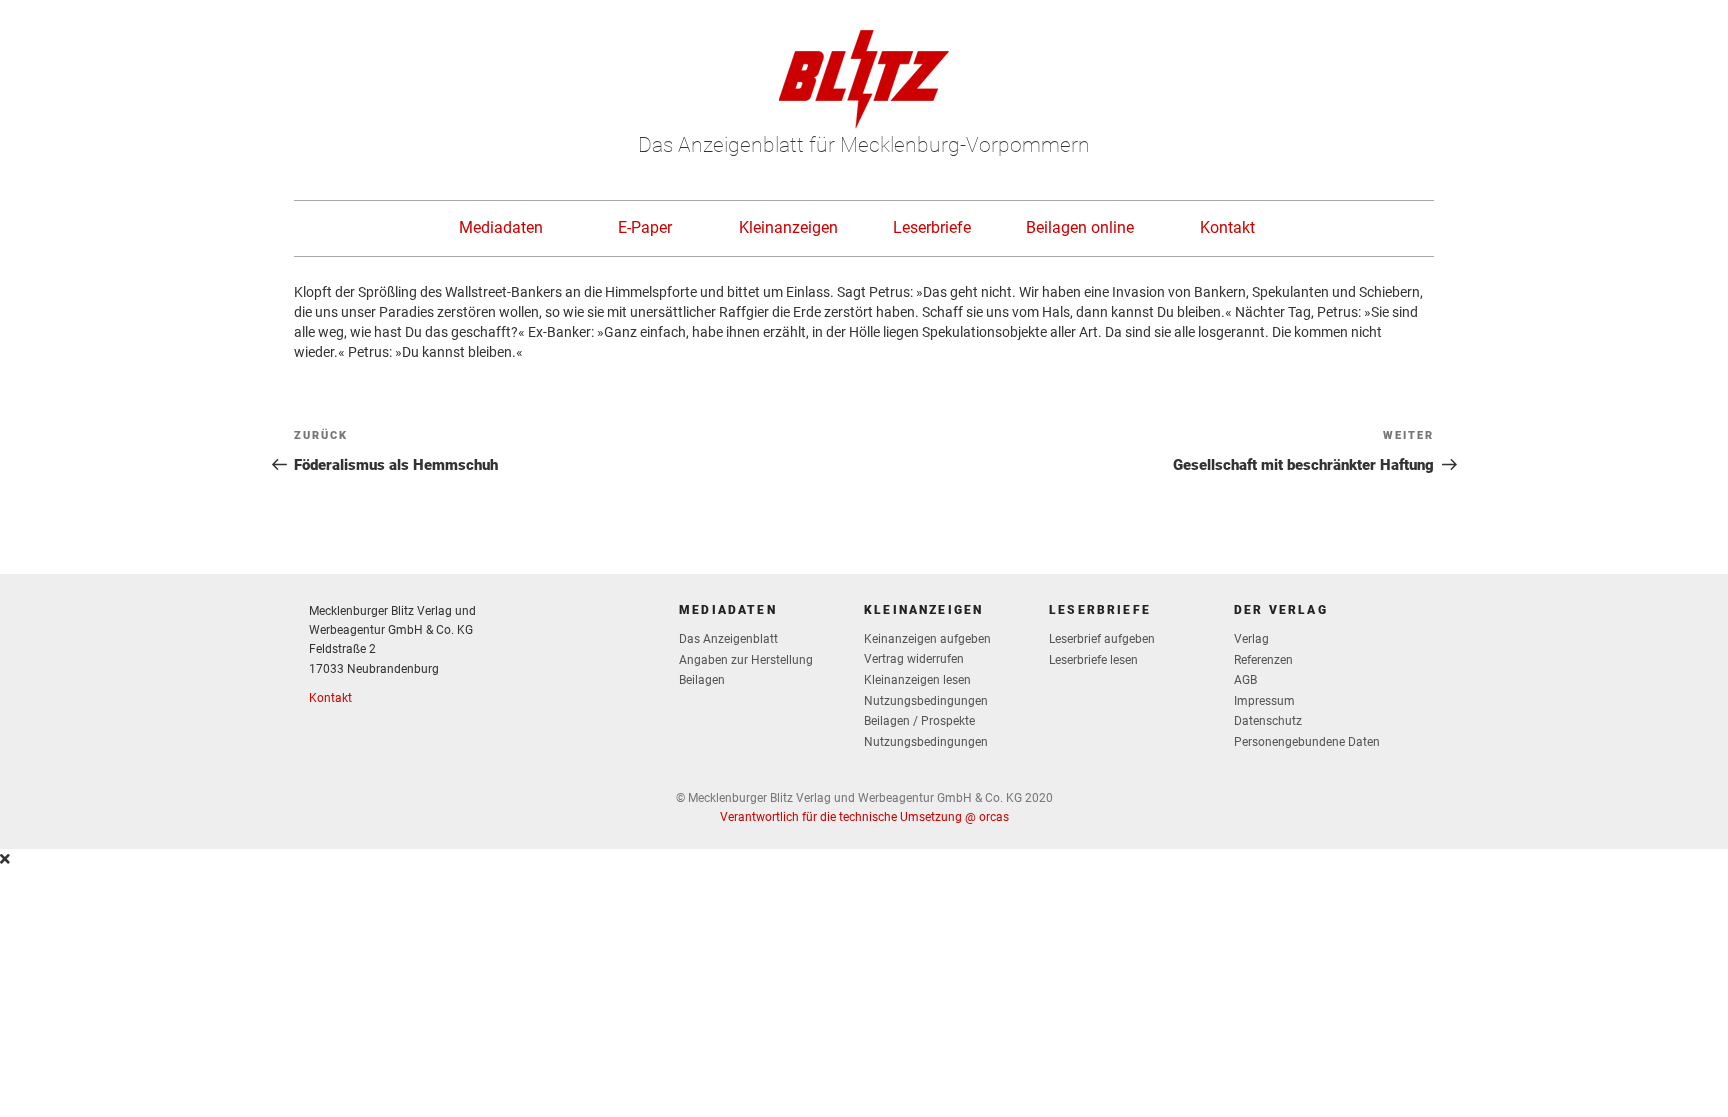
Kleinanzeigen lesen (917, 680)
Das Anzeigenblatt (728, 639)
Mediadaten (501, 227)
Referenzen (1263, 660)
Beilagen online (1080, 227)
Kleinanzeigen (788, 227)
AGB (1245, 680)
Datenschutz (1268, 721)
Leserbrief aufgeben (1102, 639)
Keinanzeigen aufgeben (927, 639)
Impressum (1264, 701)
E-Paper (645, 227)
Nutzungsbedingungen (926, 701)
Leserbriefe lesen (1093, 660)
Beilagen (702, 680)
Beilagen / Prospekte (919, 721)
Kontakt (1227, 227)
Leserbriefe (932, 227)
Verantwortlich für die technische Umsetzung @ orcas (864, 817)
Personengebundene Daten (1307, 742)
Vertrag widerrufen (914, 659)
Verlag (1251, 639)
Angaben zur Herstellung (746, 660)
